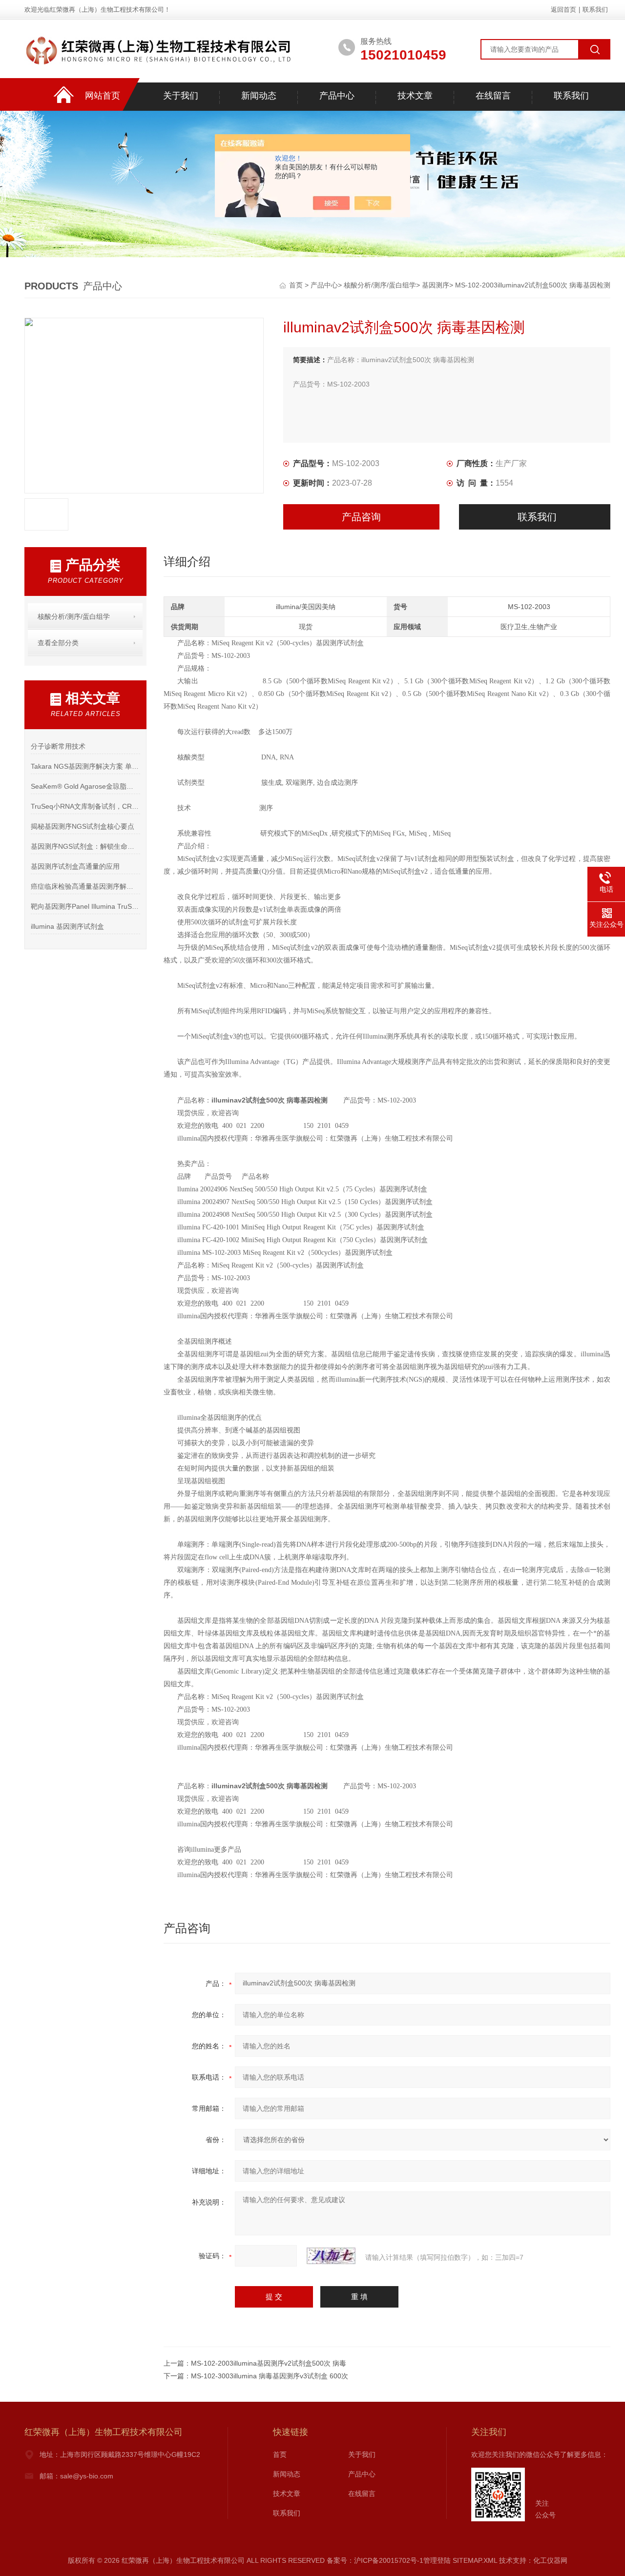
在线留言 (493, 96)
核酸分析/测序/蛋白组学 (380, 285)
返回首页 (563, 10)
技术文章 (415, 96)
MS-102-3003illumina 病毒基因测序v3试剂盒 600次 (270, 2376)
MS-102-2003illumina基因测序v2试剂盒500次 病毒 (269, 2363)
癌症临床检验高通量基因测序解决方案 (85, 886)
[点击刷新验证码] (331, 2256)
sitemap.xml (475, 2560)
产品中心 (337, 96)
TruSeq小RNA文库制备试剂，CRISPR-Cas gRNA (85, 806)
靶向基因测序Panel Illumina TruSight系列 (85, 906)
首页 (297, 285)
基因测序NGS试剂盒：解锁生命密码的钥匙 (85, 846)
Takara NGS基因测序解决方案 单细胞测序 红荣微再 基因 (85, 766)
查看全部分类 (58, 643)
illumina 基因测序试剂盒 (67, 926)
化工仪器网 (550, 2560)
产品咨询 (361, 517)
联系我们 (595, 10)
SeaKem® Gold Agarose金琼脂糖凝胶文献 (85, 786)
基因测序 (436, 285)
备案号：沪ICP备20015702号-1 (375, 2560)
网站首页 (103, 96)
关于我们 (181, 96)
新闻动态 (259, 96)
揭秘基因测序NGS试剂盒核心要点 (83, 826)
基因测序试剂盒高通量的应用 (75, 866)
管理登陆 (437, 2560)
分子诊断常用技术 (58, 746)
